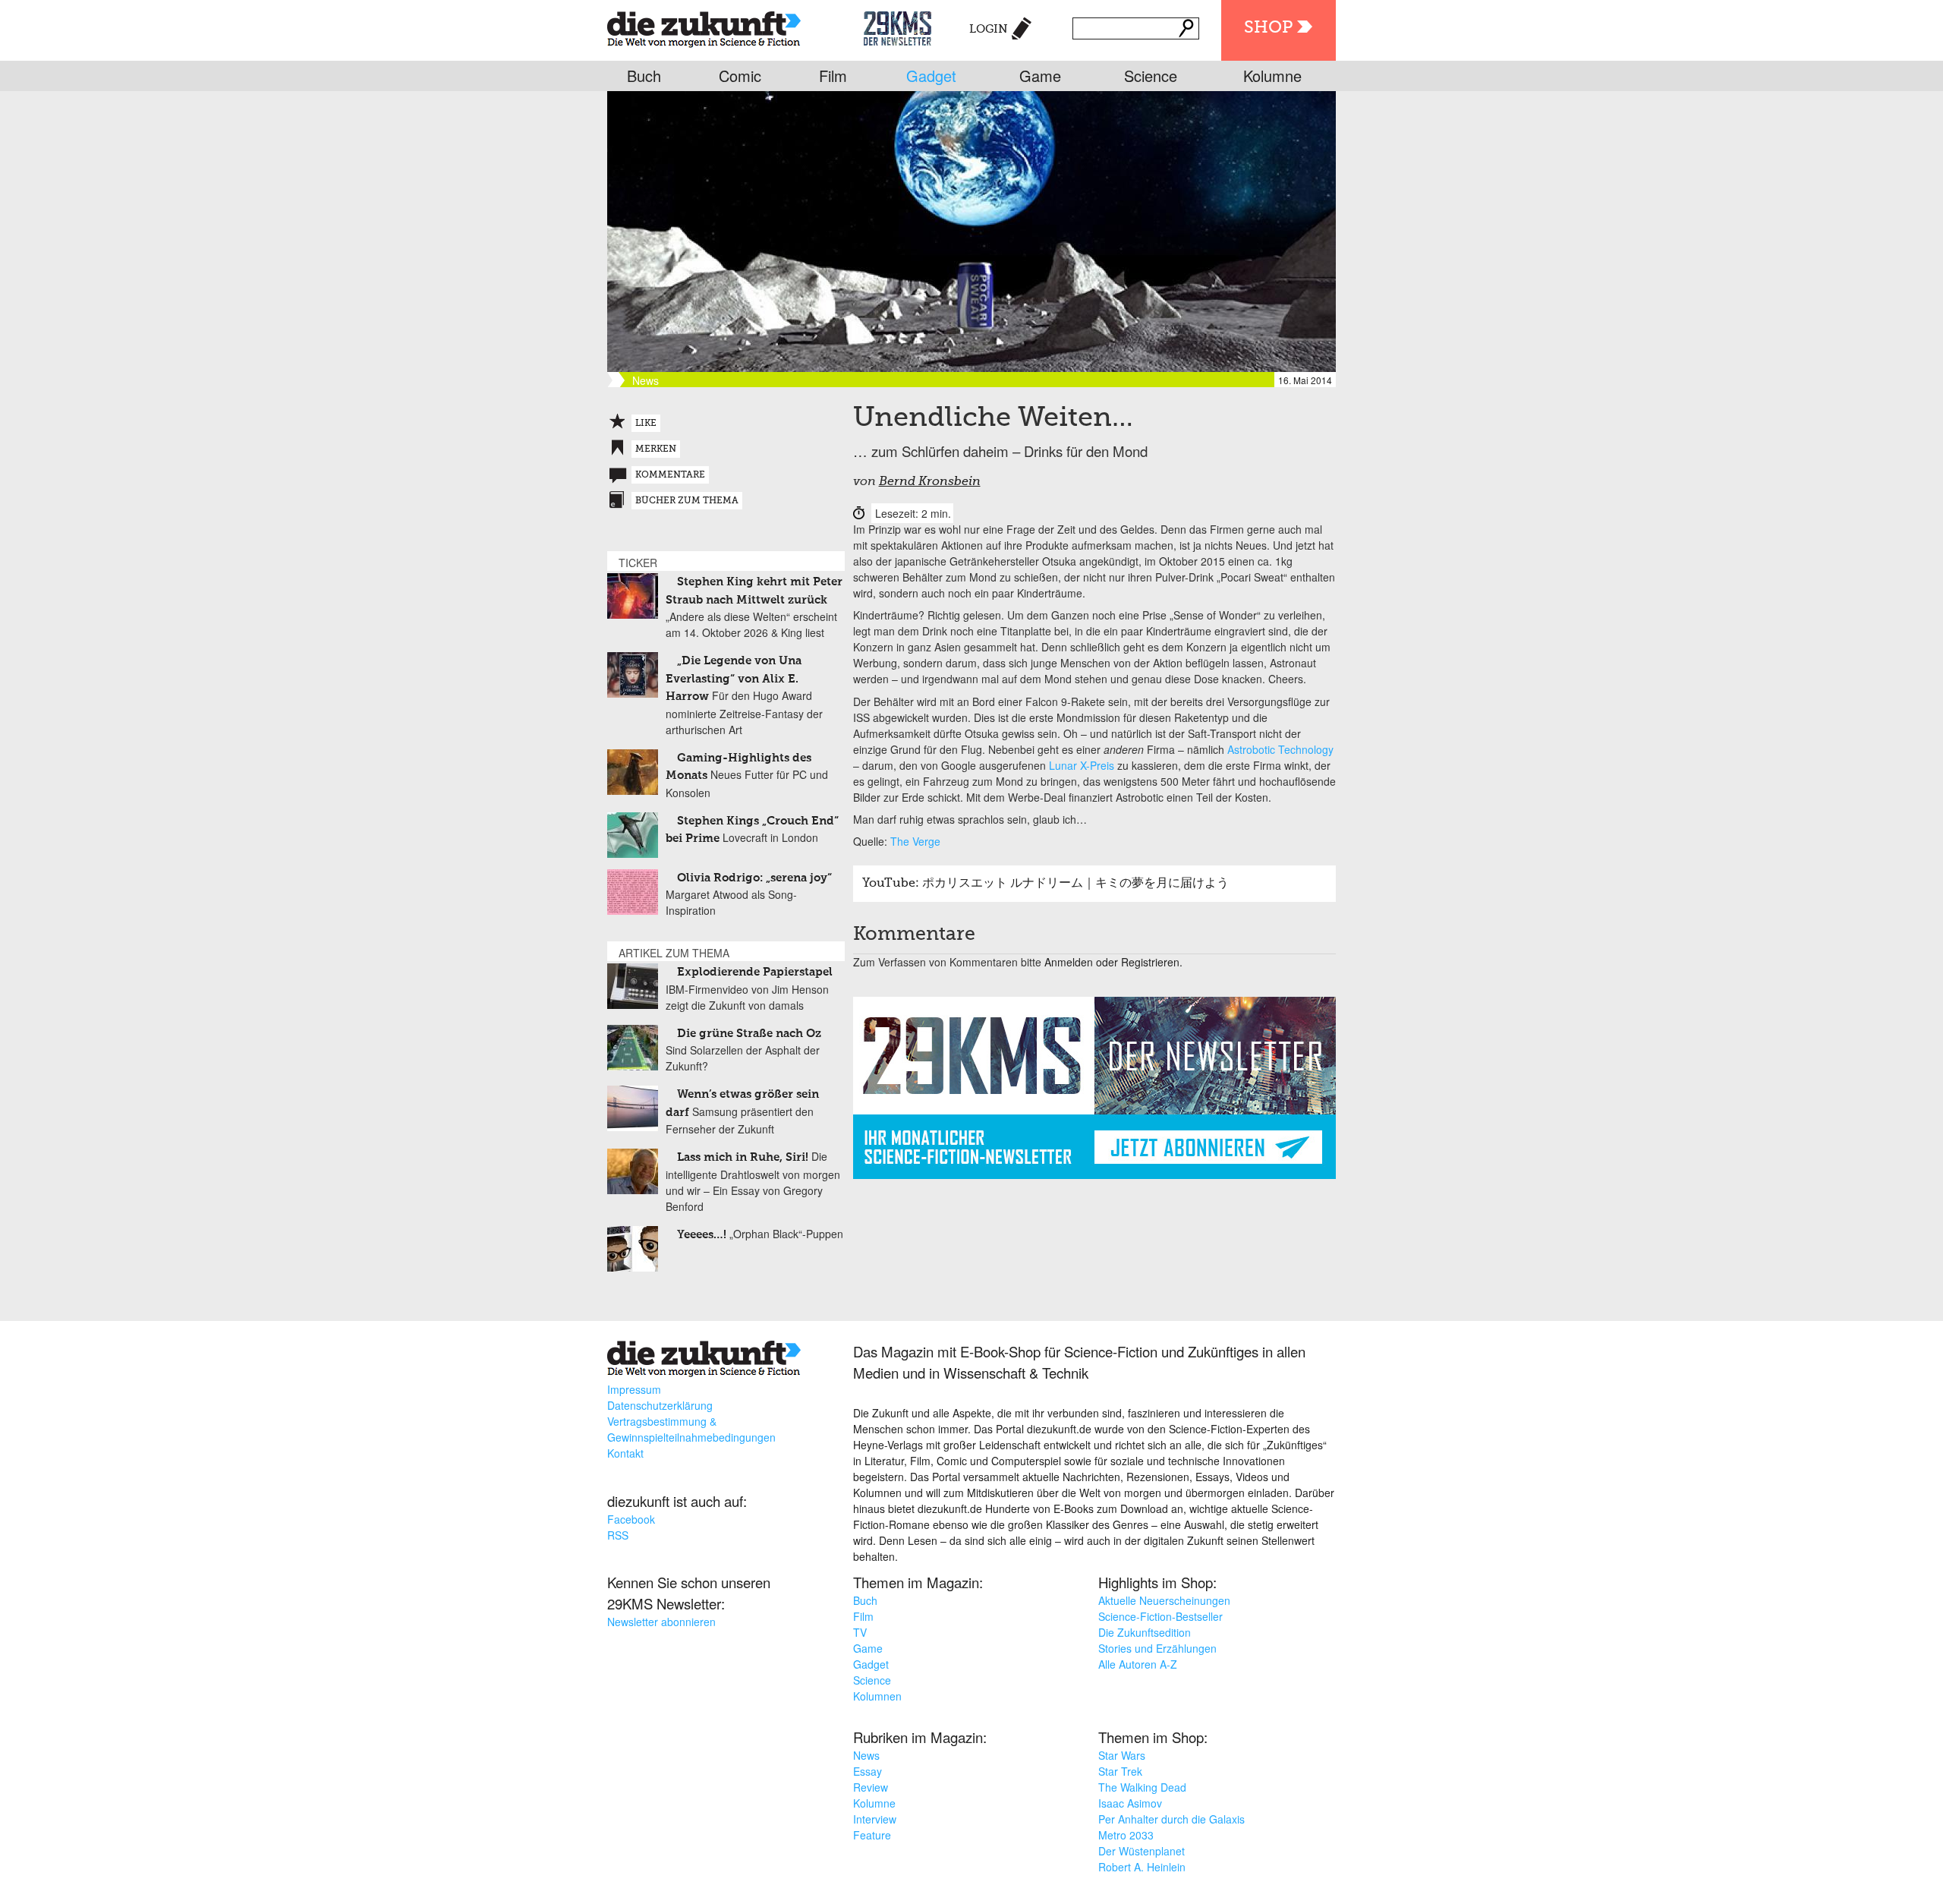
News (866, 1755)
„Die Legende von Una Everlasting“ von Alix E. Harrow (734, 679)
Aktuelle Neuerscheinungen (1164, 1600)
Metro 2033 (1126, 1835)
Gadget (931, 76)
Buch (644, 76)
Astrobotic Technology (1280, 749)
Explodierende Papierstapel (755, 972)
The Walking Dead (1142, 1787)
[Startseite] (704, 26)
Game (1040, 76)
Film (833, 76)
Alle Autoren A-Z (1138, 1664)
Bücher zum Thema (687, 501)
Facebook (631, 1519)
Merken (656, 449)
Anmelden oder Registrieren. (1113, 962)
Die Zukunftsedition (1145, 1632)
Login (989, 29)
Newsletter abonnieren (661, 1622)
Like (646, 424)
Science (1151, 76)
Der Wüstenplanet (1142, 1851)
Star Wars (1122, 1755)
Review (871, 1787)
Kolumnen (877, 1696)
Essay (868, 1771)
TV (860, 1632)
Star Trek (1120, 1771)
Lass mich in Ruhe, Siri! (743, 1157)
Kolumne (1272, 76)
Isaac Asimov (1130, 1803)
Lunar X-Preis (1082, 765)
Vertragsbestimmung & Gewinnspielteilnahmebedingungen (691, 1429)
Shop (1268, 28)
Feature (872, 1835)
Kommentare (670, 475)
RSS (618, 1535)
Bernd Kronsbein (930, 482)
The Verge (915, 841)
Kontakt (625, 1453)
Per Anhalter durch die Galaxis (1171, 1819)
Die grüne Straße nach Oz (749, 1034)
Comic (740, 76)
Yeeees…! (702, 1235)
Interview (875, 1819)
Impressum (634, 1389)
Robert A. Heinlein (1142, 1867)
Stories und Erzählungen (1157, 1648)
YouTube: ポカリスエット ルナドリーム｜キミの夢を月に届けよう (1046, 884)
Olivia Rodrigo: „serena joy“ (754, 878)
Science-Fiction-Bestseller (1160, 1616)
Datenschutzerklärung (660, 1405)
